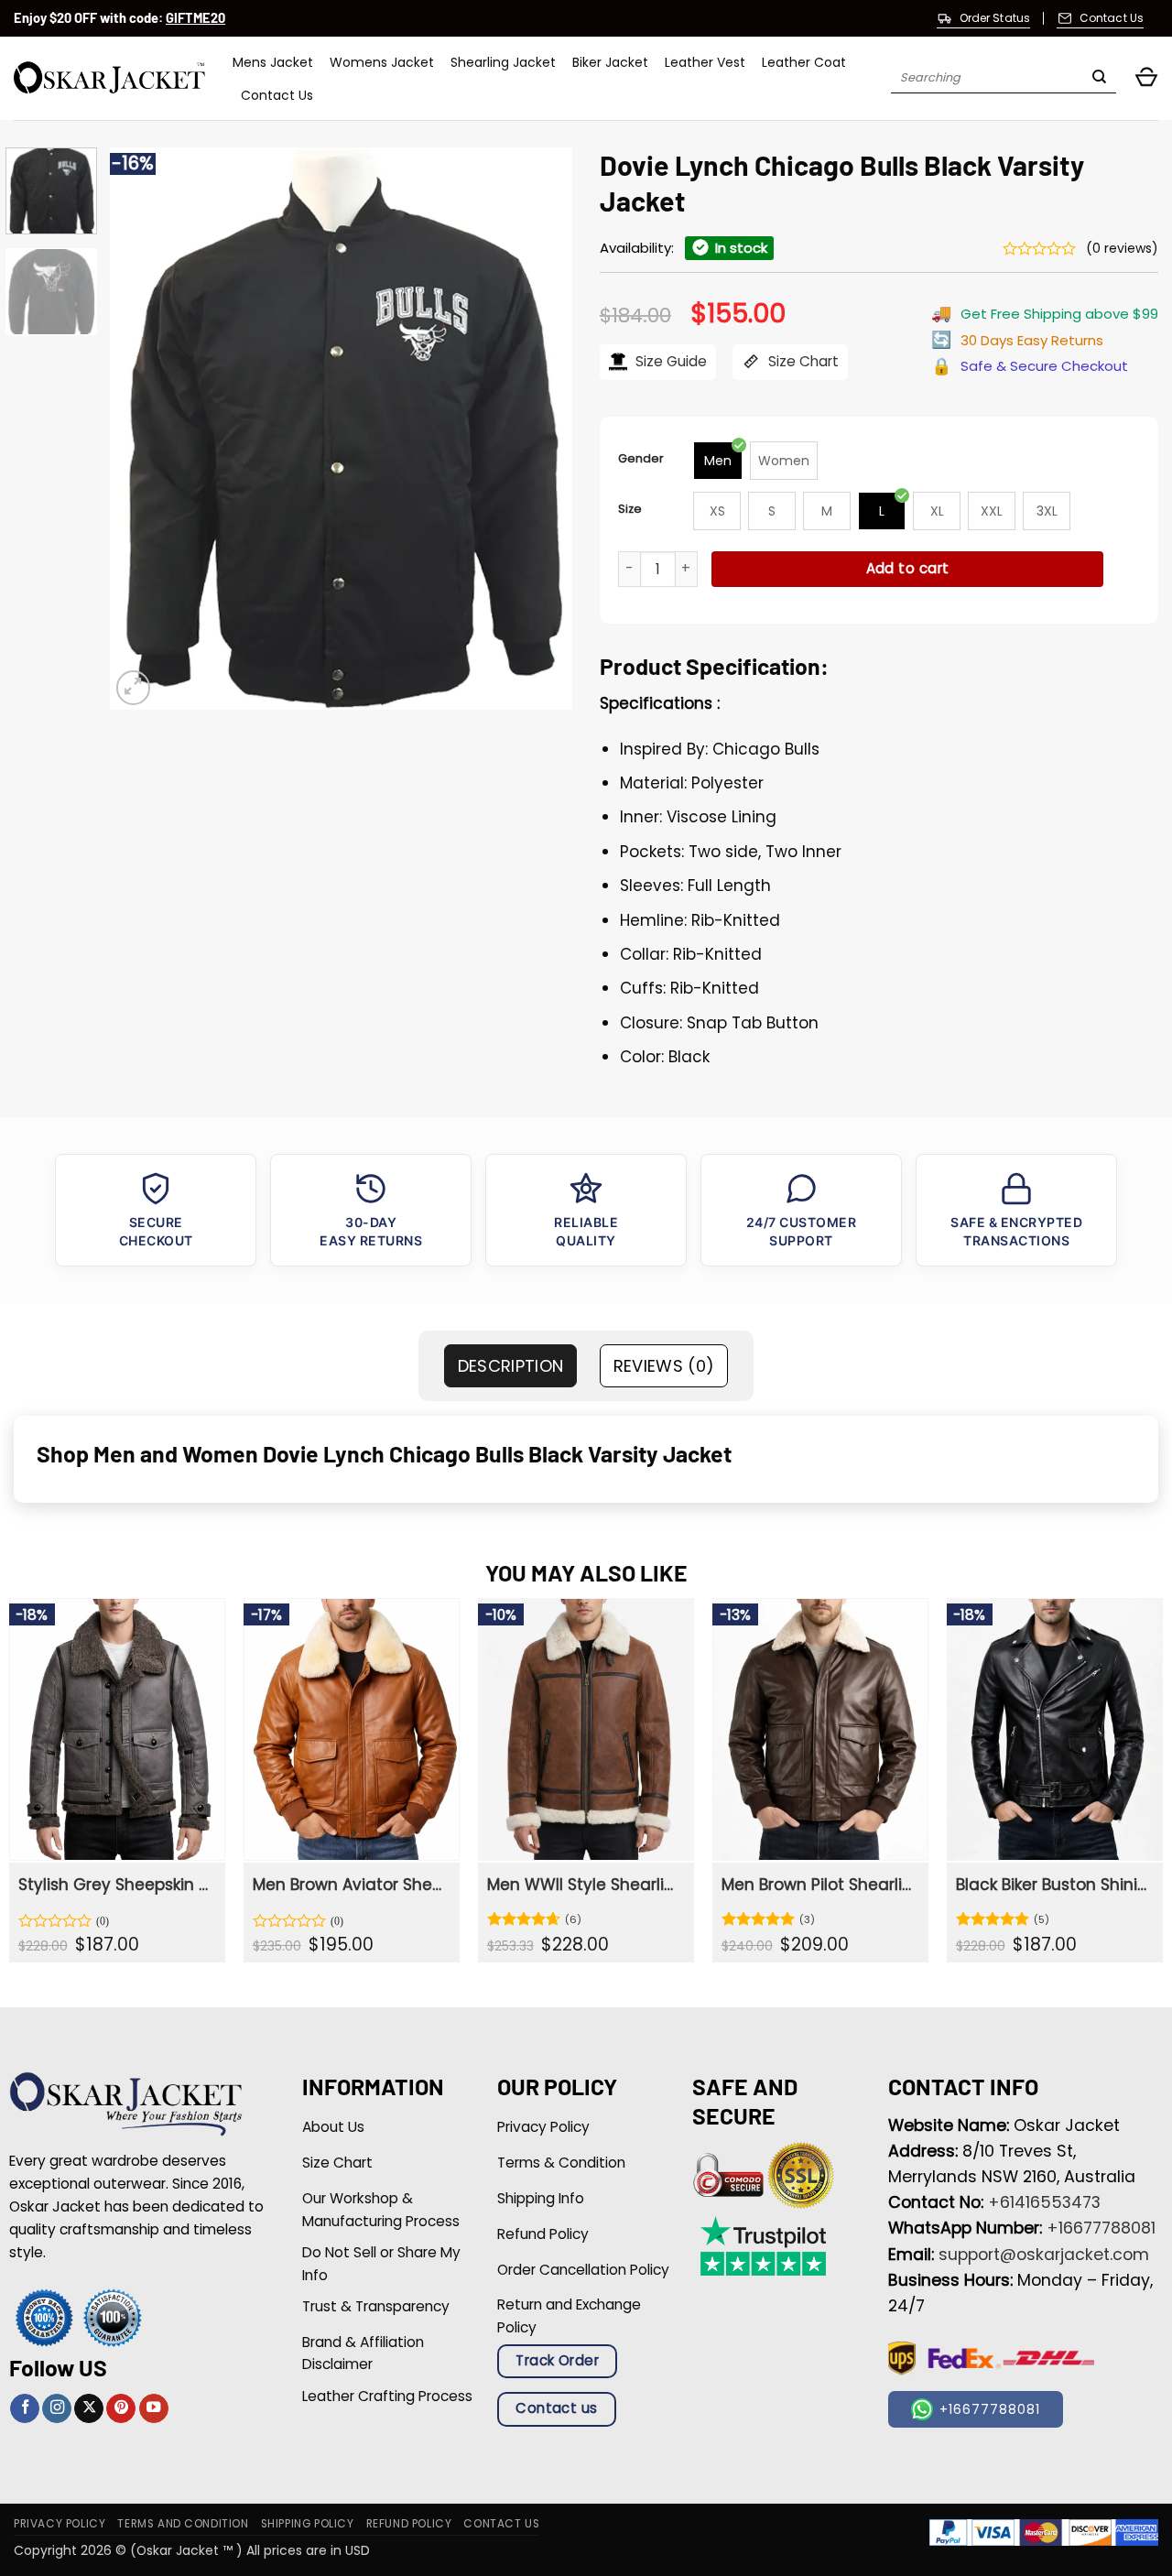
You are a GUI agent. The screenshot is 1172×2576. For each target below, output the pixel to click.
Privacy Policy (60, 2524)
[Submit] (1099, 79)
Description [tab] (511, 1366)
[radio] (718, 461)
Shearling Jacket (503, 62)
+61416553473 (1044, 2202)
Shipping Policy (308, 2524)
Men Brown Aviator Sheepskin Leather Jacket (350, 1885)
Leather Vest (705, 62)
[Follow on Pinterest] (121, 2409)
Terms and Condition (183, 2524)
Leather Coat (804, 62)
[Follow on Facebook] (25, 2409)
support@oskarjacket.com (1044, 2255)
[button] (1146, 78)
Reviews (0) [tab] (664, 1366)
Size (630, 509)
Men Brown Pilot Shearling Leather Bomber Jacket (819, 1885)
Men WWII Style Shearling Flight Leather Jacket (584, 1885)
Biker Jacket (610, 62)
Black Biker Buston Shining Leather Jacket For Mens (1053, 1885)
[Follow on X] (89, 2409)
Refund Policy (409, 2524)
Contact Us (277, 95)
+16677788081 (1101, 2228)
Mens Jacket (273, 62)
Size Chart (802, 361)
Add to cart (908, 568)
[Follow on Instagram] (57, 2409)
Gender (641, 458)
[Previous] (142, 428)
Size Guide (669, 361)
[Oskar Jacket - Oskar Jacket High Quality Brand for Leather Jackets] (109, 78)
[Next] (540, 428)
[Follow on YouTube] (154, 2409)
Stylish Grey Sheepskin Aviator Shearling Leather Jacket (115, 1885)
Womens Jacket (382, 62)
